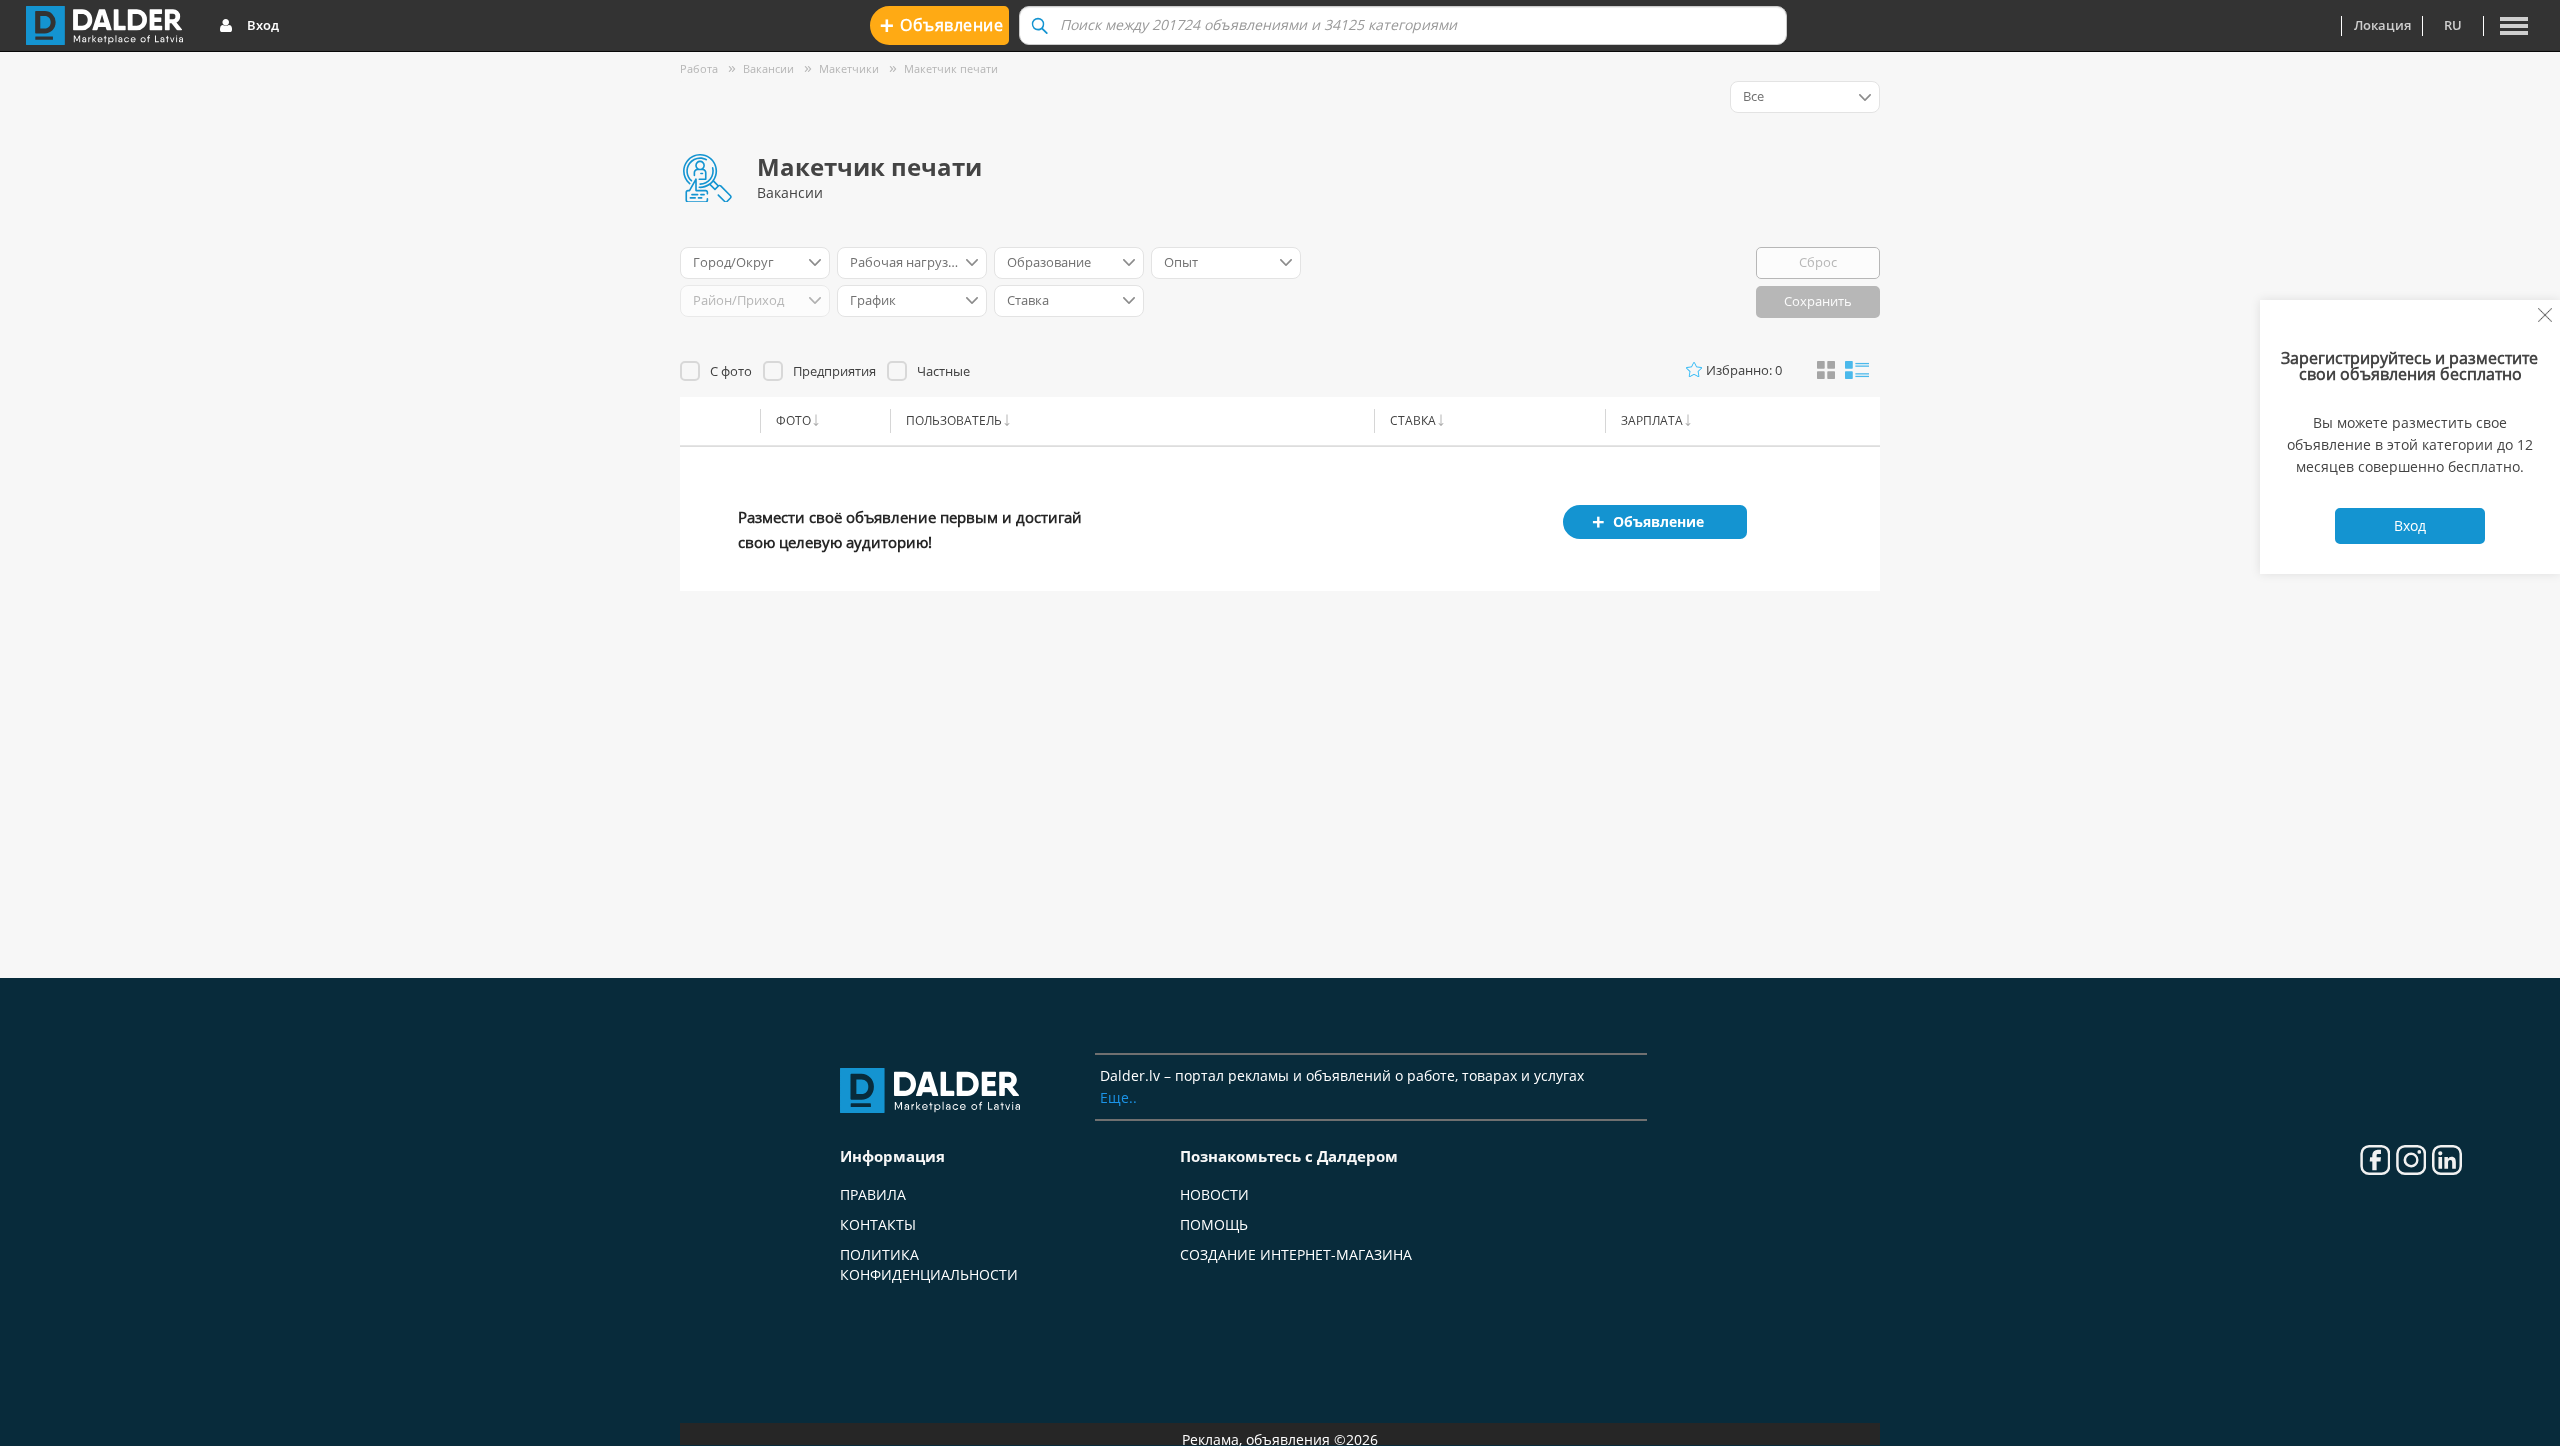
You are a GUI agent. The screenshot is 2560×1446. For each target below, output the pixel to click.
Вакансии (768, 68)
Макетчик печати (951, 68)
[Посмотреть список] (1857, 368)
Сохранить (1818, 301)
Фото (793, 420)
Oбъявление (941, 24)
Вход (263, 25)
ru (2453, 25)
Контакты (878, 1224)
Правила (873, 1194)
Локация (2382, 25)
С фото (731, 371)
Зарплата (1652, 420)
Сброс (1818, 262)
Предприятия (834, 371)
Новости (1214, 1194)
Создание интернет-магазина (1296, 1254)
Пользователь (954, 420)
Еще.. (1118, 1097)
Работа (699, 68)
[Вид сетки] (1826, 371)
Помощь (1214, 1224)
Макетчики (849, 68)
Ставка (1413, 420)
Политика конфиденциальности (929, 1264)
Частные (943, 371)
